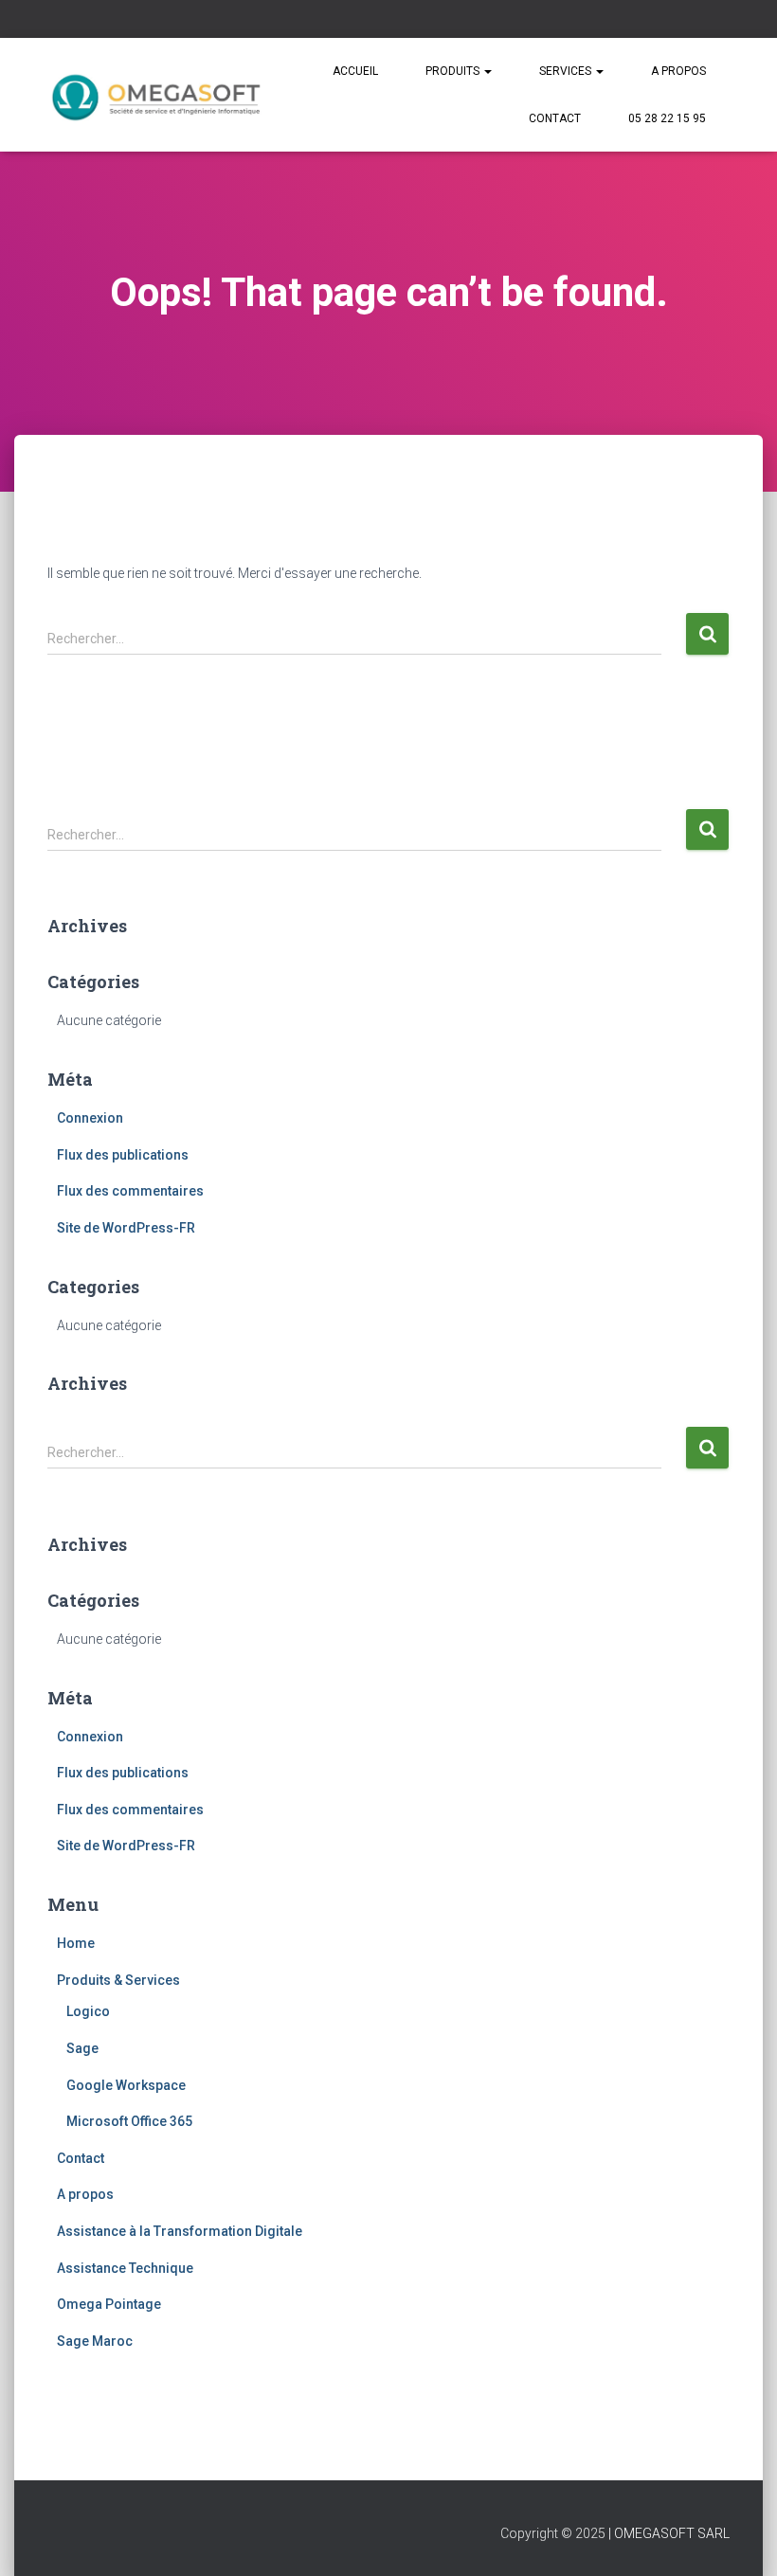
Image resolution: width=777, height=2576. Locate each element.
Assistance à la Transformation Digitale (180, 2231)
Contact (555, 118)
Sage (82, 2048)
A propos (678, 71)
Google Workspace (126, 2085)
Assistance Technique (125, 2268)
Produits (454, 71)
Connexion (90, 1118)
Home (76, 1943)
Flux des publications (123, 1155)
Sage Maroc (95, 2341)
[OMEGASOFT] (159, 95)
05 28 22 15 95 (667, 118)
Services (567, 71)
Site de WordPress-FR (126, 1228)
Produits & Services (118, 1980)
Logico (88, 2011)
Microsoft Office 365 (129, 2121)
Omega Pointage (109, 2304)
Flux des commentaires (130, 1191)
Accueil (355, 71)
